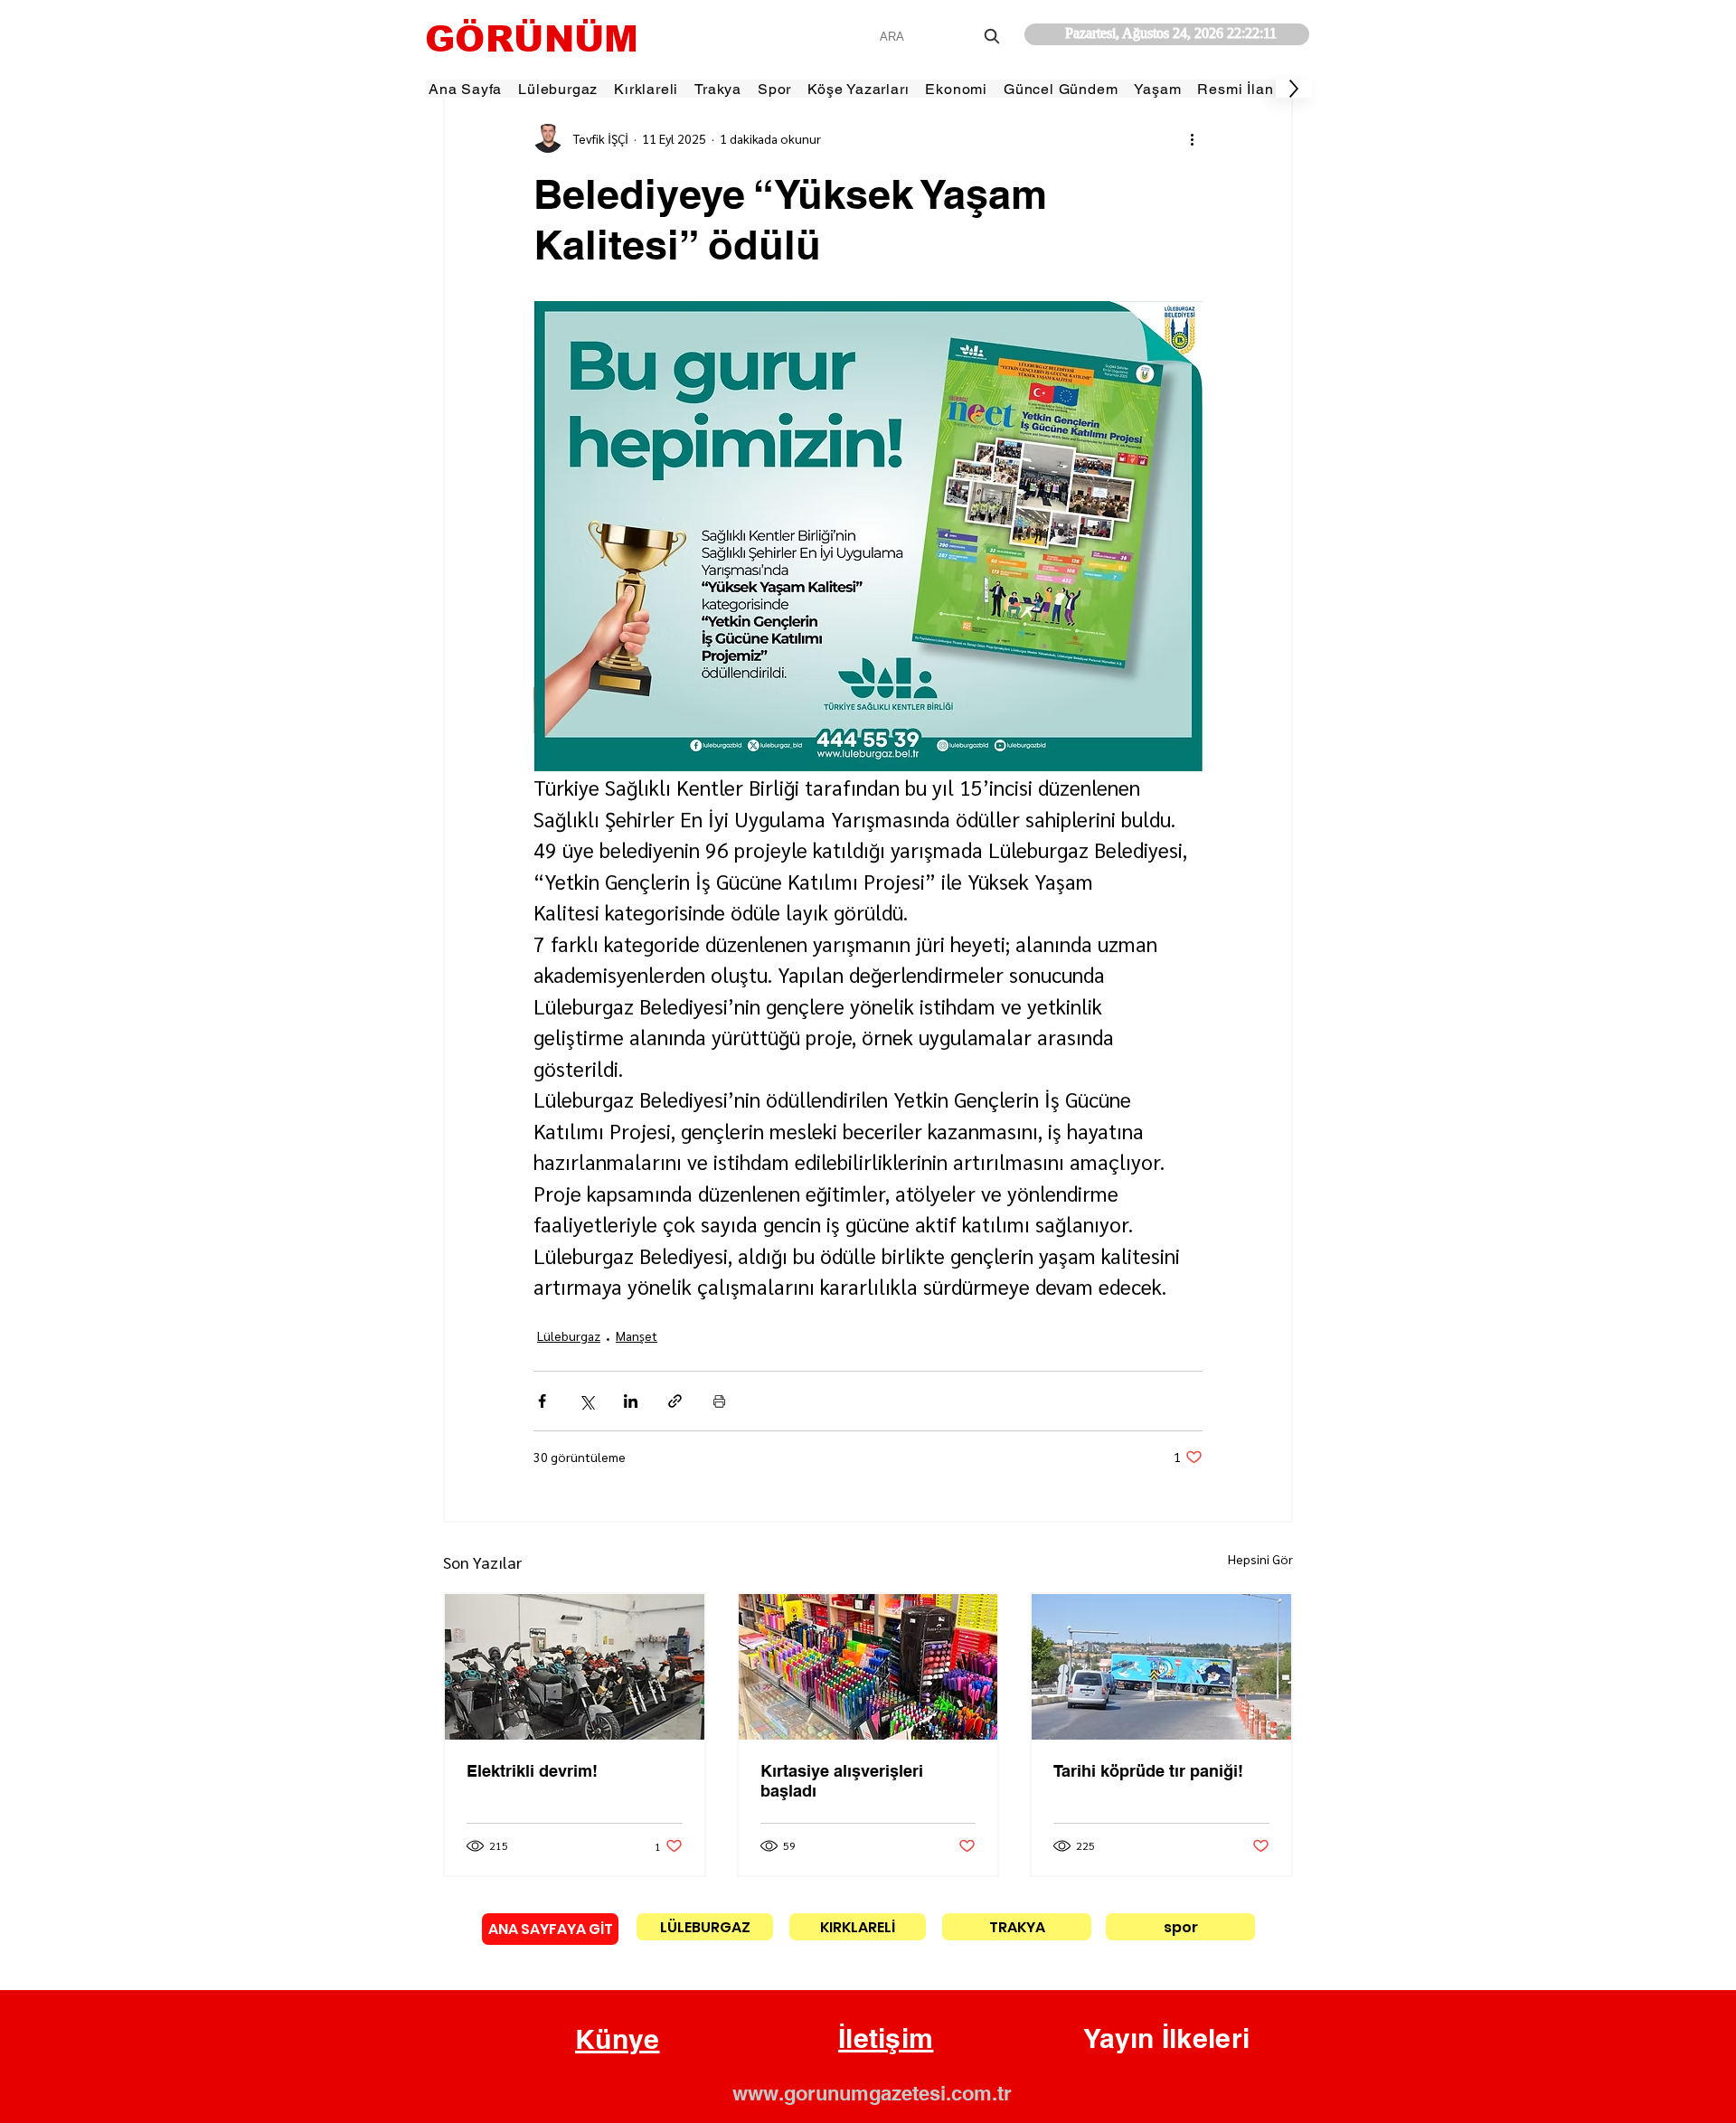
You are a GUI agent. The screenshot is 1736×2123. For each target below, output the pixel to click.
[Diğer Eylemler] (1192, 138)
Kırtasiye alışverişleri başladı (842, 1781)
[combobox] (942, 37)
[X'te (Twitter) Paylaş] (586, 1401)
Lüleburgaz (569, 1335)
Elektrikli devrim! (532, 1771)
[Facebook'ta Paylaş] (542, 1401)
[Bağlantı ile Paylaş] (675, 1401)
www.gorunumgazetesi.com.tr (872, 2093)
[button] (618, 2040)
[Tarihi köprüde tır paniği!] (1161, 1667)
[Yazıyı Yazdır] (719, 1401)
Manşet (637, 1335)
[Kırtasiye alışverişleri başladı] (868, 1667)
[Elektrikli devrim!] (575, 1667)
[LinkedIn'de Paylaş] (631, 1401)
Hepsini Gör (1260, 1559)
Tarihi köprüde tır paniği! (1148, 1771)
